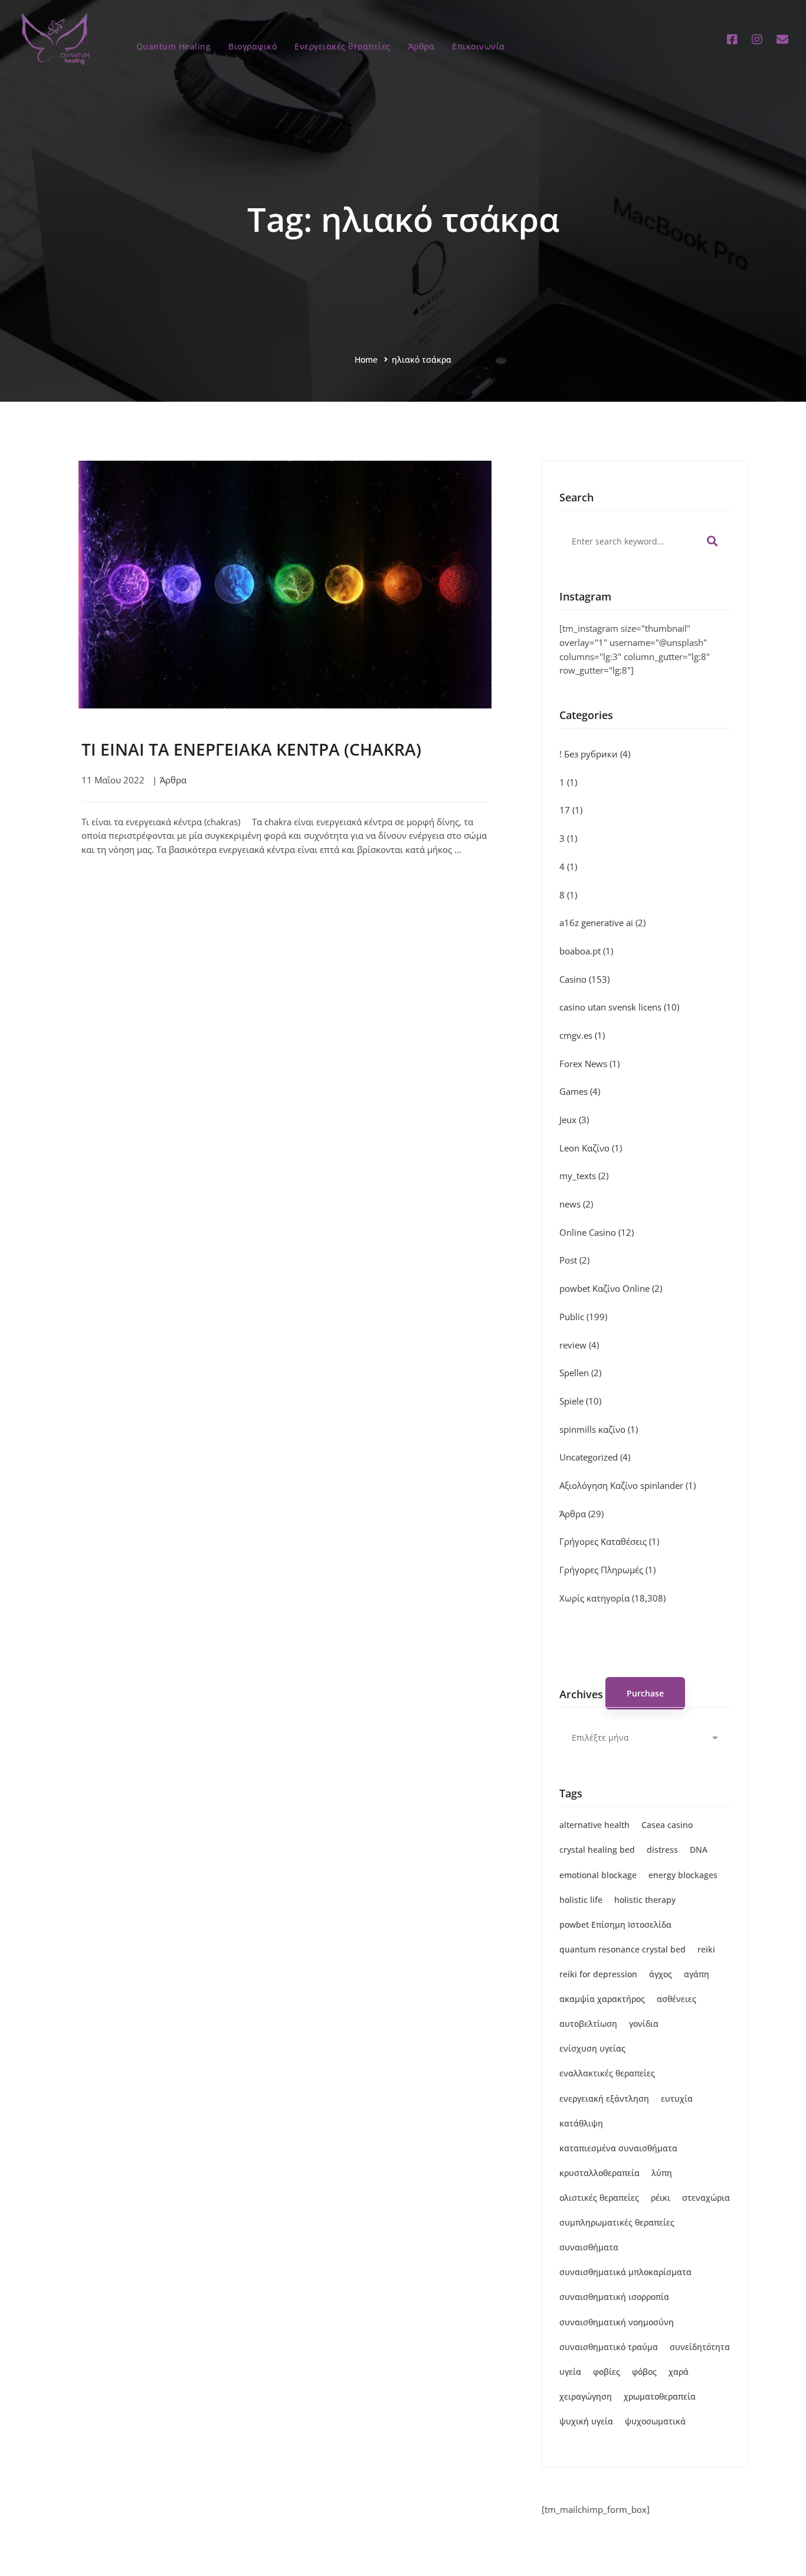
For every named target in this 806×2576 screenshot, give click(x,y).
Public (583, 1317)
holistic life (581, 1900)
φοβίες (607, 2372)
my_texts (584, 1176)
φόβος (644, 2372)
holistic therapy (645, 1900)
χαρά (679, 2372)
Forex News (589, 1064)
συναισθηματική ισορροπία (614, 2297)
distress (662, 1850)
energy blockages (683, 1875)
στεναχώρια (706, 2198)
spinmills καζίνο (599, 1429)
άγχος (661, 1974)
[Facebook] (732, 40)
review (579, 1345)
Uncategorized (595, 1457)
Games (580, 1091)
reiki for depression (598, 1974)
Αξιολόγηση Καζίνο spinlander (628, 1485)
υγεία (570, 2372)
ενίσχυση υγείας (592, 2048)
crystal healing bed (597, 1850)
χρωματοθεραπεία (660, 2396)
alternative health (594, 1825)
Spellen (580, 1373)
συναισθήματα (589, 2247)
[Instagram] (757, 40)
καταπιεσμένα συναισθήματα (618, 2148)
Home (366, 360)
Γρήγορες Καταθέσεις (609, 1541)
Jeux (574, 1120)
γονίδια (644, 2024)
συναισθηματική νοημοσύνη (617, 2322)
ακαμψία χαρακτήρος (602, 1999)
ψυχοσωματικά (655, 2421)
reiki (706, 1949)
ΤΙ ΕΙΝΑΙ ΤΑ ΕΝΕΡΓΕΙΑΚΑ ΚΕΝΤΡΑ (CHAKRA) (251, 749)
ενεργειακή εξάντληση (604, 2098)
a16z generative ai (602, 923)
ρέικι (661, 2198)
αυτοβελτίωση (588, 2024)
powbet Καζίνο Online (611, 1288)
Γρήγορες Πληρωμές (607, 1570)
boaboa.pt (586, 951)
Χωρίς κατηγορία (612, 1598)
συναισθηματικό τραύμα (609, 2347)
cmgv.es (582, 1035)
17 (571, 810)
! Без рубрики (595, 754)
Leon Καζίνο (591, 1148)
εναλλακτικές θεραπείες (607, 2073)
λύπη (662, 2173)
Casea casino (667, 1825)
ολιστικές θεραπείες (599, 2198)
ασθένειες (676, 1999)
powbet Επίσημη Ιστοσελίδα (615, 1924)
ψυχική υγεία (586, 2421)
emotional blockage (598, 1875)
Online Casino (597, 1232)
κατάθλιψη (581, 2123)
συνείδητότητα (700, 2347)
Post (574, 1260)
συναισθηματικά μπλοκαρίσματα (625, 2272)
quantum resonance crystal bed (622, 1949)
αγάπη (697, 1974)
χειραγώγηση (586, 2396)
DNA (699, 1850)
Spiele (580, 1401)
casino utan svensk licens (619, 1007)
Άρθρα (173, 780)
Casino (584, 979)
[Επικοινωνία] (782, 40)
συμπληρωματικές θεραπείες (617, 2222)
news (576, 1204)
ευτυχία (677, 2098)
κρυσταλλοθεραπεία (599, 2173)
